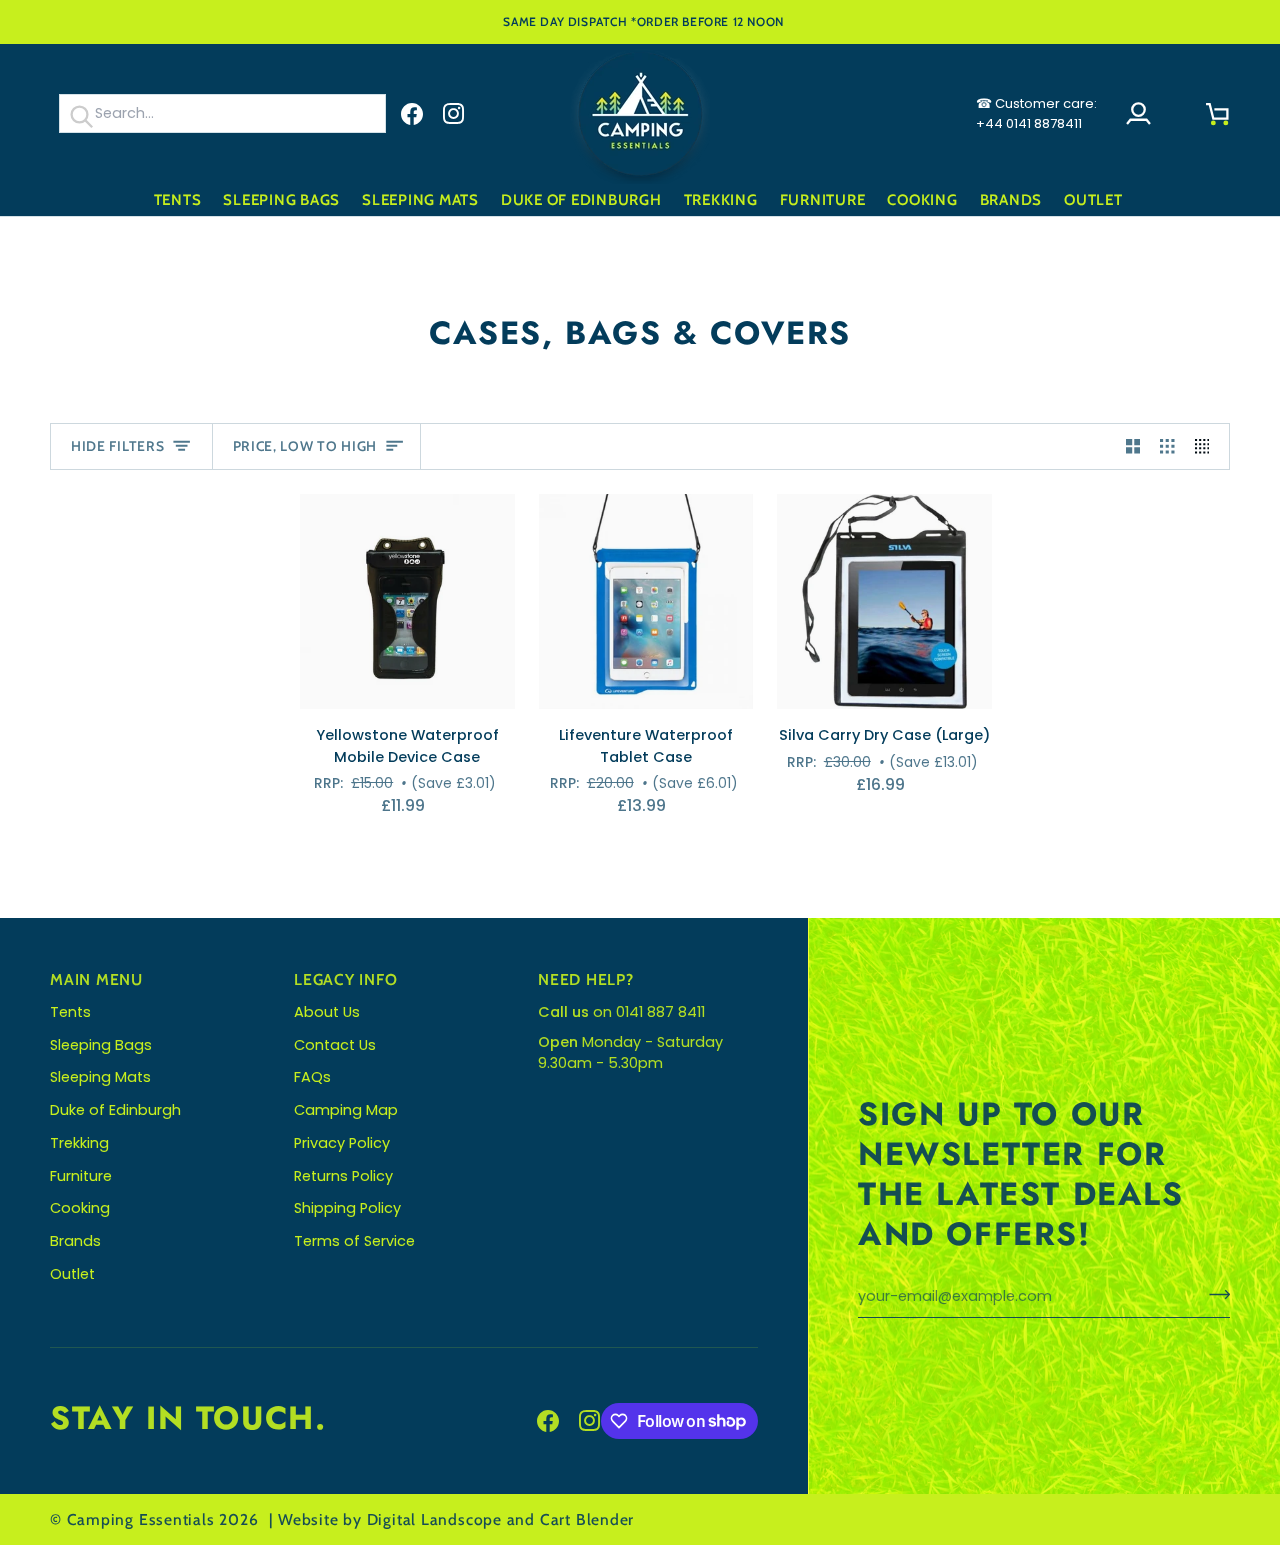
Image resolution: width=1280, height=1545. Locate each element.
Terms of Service (354, 1241)
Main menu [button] (96, 979)
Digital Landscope (434, 1519)
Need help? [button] (586, 979)
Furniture (81, 1176)
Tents (70, 1012)
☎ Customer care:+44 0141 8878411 (1036, 113)
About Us (327, 1012)
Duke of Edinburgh (115, 1110)
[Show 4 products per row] (1207, 447)
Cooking (80, 1208)
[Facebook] (412, 114)
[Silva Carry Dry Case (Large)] (884, 601)
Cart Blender (587, 1519)
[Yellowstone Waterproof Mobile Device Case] (407, 601)
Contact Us (335, 1045)
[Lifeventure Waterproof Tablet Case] (646, 601)
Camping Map (346, 1110)
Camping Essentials (141, 1519)
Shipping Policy (347, 1208)
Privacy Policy (342, 1143)
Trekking (79, 1143)
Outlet (72, 1274)
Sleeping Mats (100, 1077)
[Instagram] (454, 114)
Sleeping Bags (101, 1045)
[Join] (1213, 1294)
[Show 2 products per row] (1133, 447)
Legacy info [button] (346, 979)
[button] (178, 200)
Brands (75, 1241)
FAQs (312, 1077)
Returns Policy (343, 1176)
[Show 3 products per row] (1167, 447)
